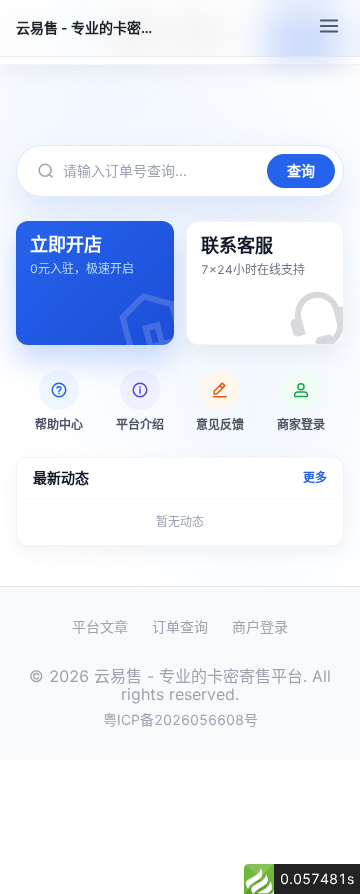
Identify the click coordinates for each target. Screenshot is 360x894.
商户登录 (260, 627)
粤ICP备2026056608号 (180, 720)
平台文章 (100, 627)
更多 (315, 478)
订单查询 (180, 627)
